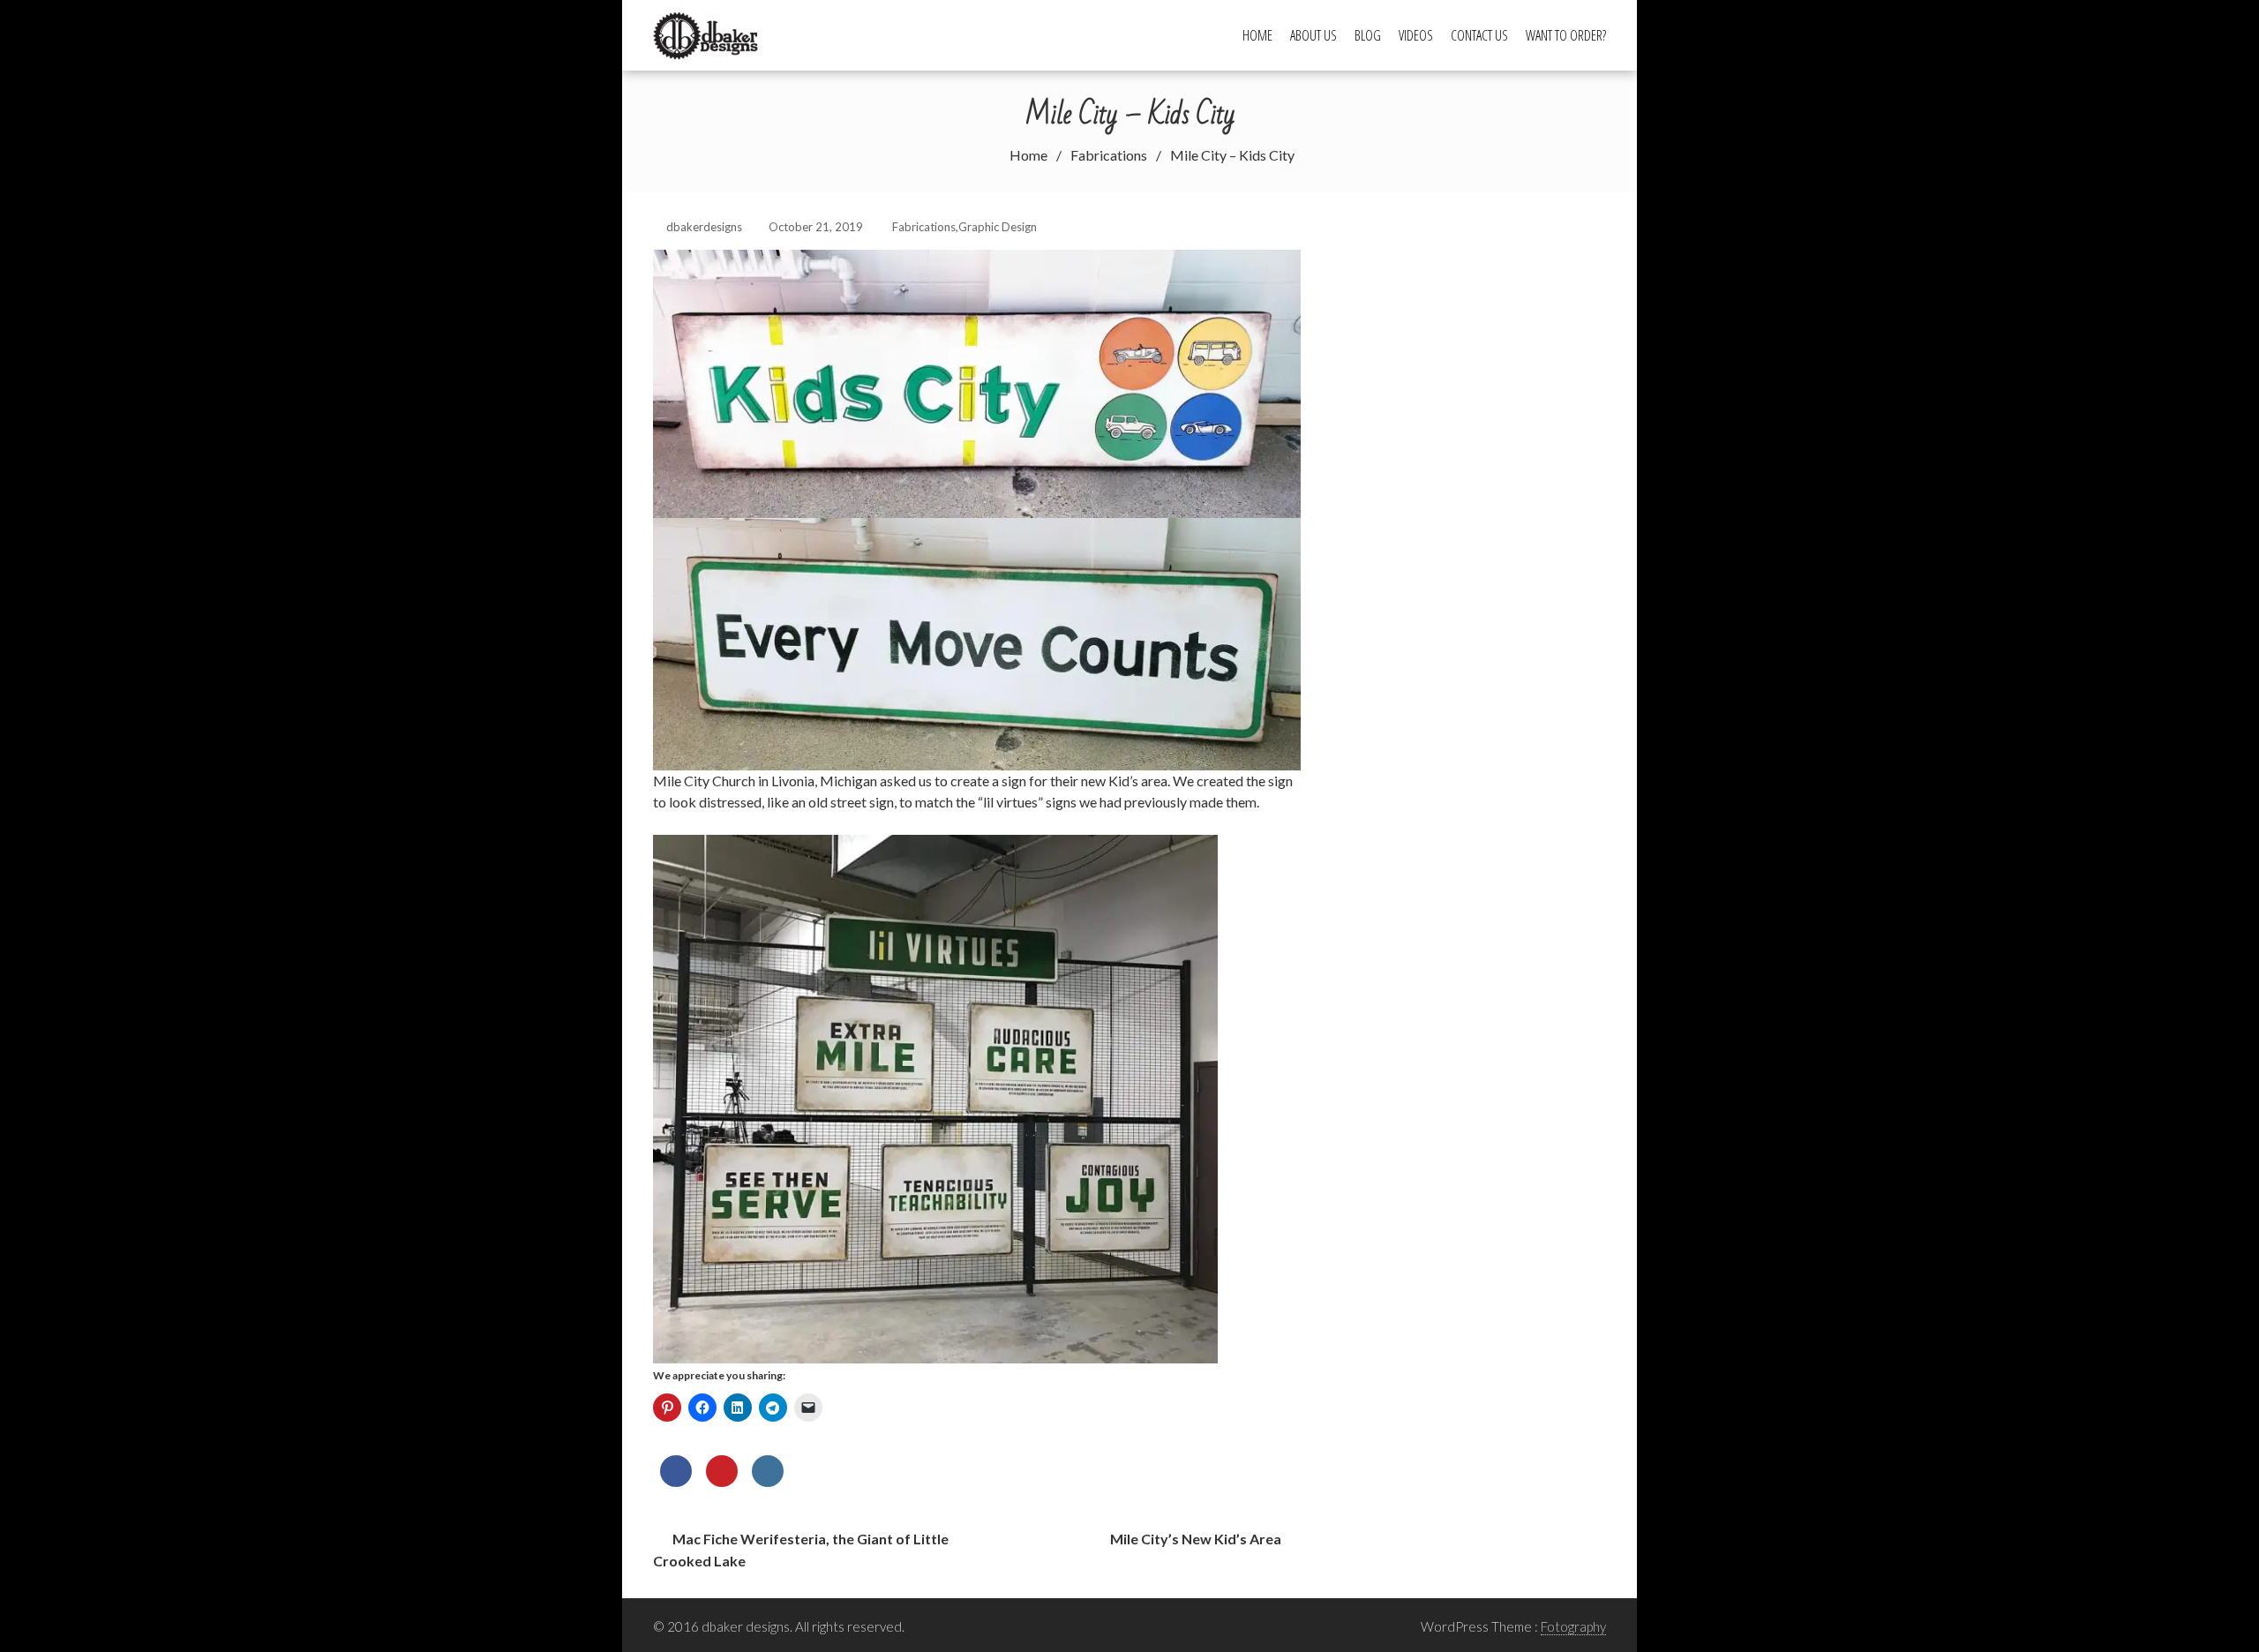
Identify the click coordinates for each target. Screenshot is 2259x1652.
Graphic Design (998, 227)
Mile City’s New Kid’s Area (1196, 1539)
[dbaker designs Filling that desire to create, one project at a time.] (712, 33)
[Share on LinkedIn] (768, 1482)
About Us (1313, 35)
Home (1257, 35)
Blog (1368, 35)
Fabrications (924, 227)
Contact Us (1479, 35)
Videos (1416, 35)
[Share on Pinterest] (722, 1482)
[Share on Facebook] (676, 1482)
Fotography (1573, 1626)
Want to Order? (1566, 35)
